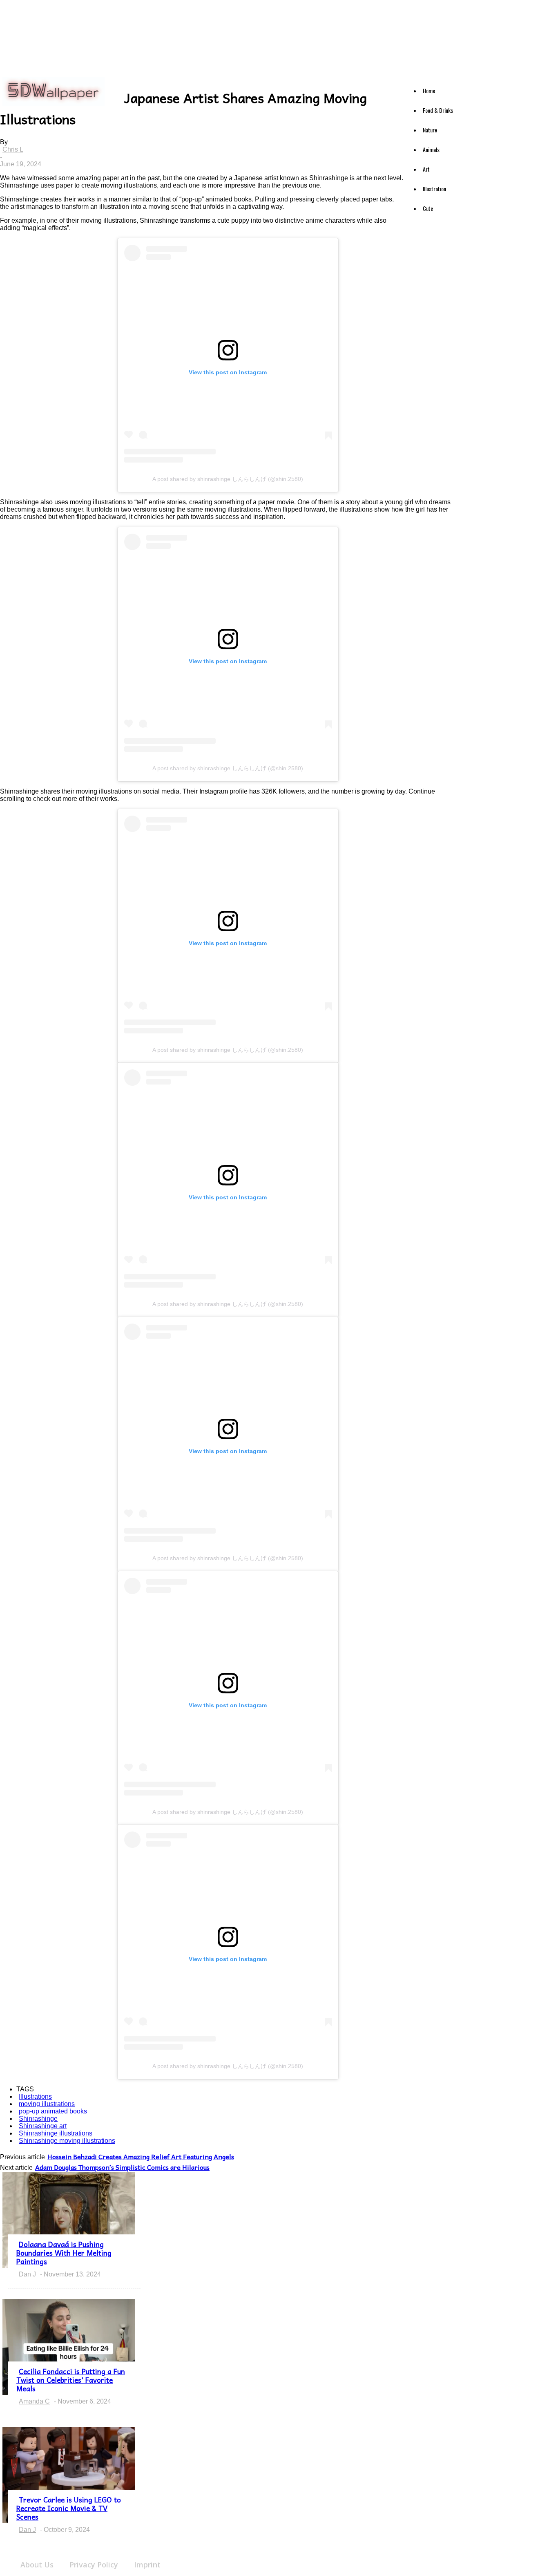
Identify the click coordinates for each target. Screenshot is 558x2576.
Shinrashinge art (43, 2126)
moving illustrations (47, 2104)
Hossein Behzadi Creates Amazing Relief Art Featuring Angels (141, 2156)
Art (426, 169)
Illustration (434, 189)
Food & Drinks (438, 110)
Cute (428, 208)
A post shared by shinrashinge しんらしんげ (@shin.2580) (228, 479)
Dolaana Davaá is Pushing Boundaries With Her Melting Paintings (64, 2253)
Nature (430, 130)
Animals (431, 149)
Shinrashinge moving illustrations (67, 2141)
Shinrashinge (38, 2119)
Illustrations (35, 2096)
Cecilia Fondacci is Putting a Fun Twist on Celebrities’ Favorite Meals (71, 2380)
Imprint (147, 2565)
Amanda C (34, 2401)
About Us (37, 2565)
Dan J (27, 2274)
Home (429, 91)
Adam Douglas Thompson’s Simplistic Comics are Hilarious (122, 2167)
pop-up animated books (53, 2111)
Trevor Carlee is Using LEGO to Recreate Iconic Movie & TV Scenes (69, 2508)
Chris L (13, 149)
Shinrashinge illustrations (56, 2133)
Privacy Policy (94, 2565)
